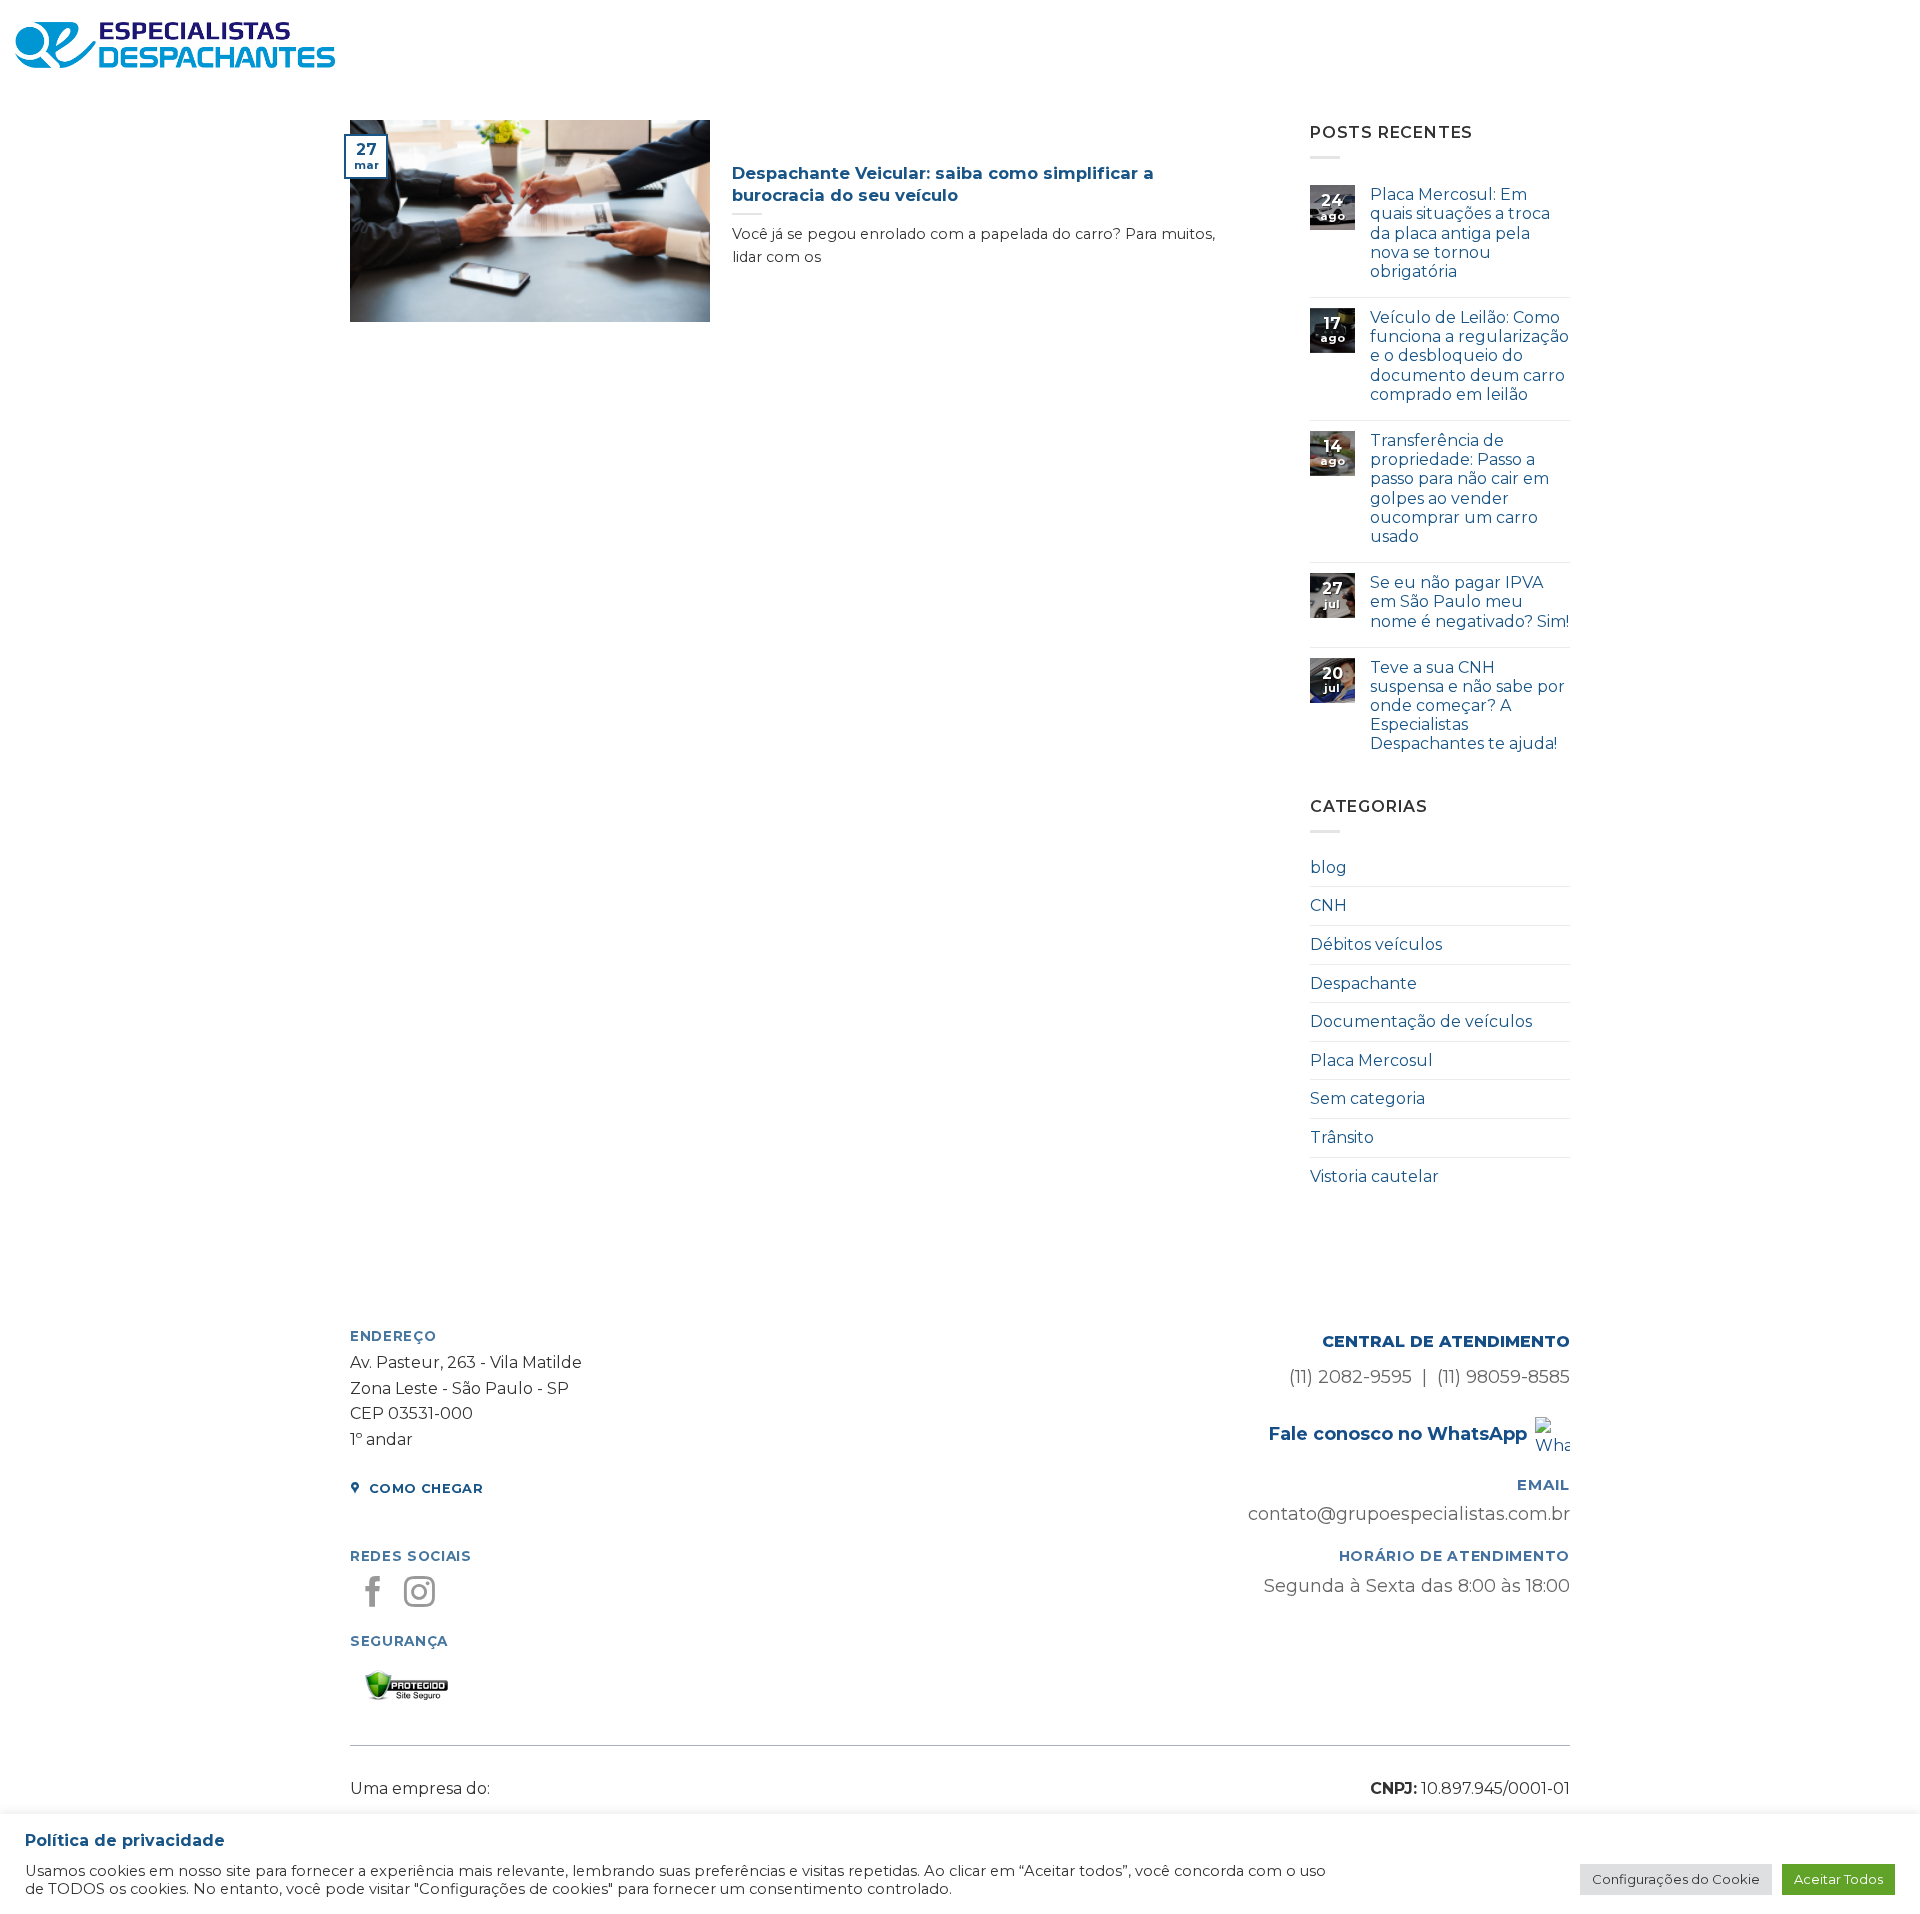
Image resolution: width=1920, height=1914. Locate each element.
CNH (1328, 905)
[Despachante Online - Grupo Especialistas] (175, 45)
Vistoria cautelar (1374, 1176)
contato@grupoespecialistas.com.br (1409, 1514)
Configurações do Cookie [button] (1676, 1879)
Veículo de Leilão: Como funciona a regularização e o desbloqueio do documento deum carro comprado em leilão (1469, 356)
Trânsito (1342, 1137)
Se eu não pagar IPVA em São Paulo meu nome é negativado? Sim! (1469, 601)
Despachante (1363, 983)
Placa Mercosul (1371, 1060)
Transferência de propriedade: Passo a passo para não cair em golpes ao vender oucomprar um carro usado (1459, 488)
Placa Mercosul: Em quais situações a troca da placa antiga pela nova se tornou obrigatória (1460, 233)
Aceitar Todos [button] (1838, 1879)
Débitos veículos (1376, 944)
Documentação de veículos (1421, 1021)
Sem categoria (1367, 1098)
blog (1328, 867)
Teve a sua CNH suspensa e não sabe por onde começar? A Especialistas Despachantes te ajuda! (1467, 706)
